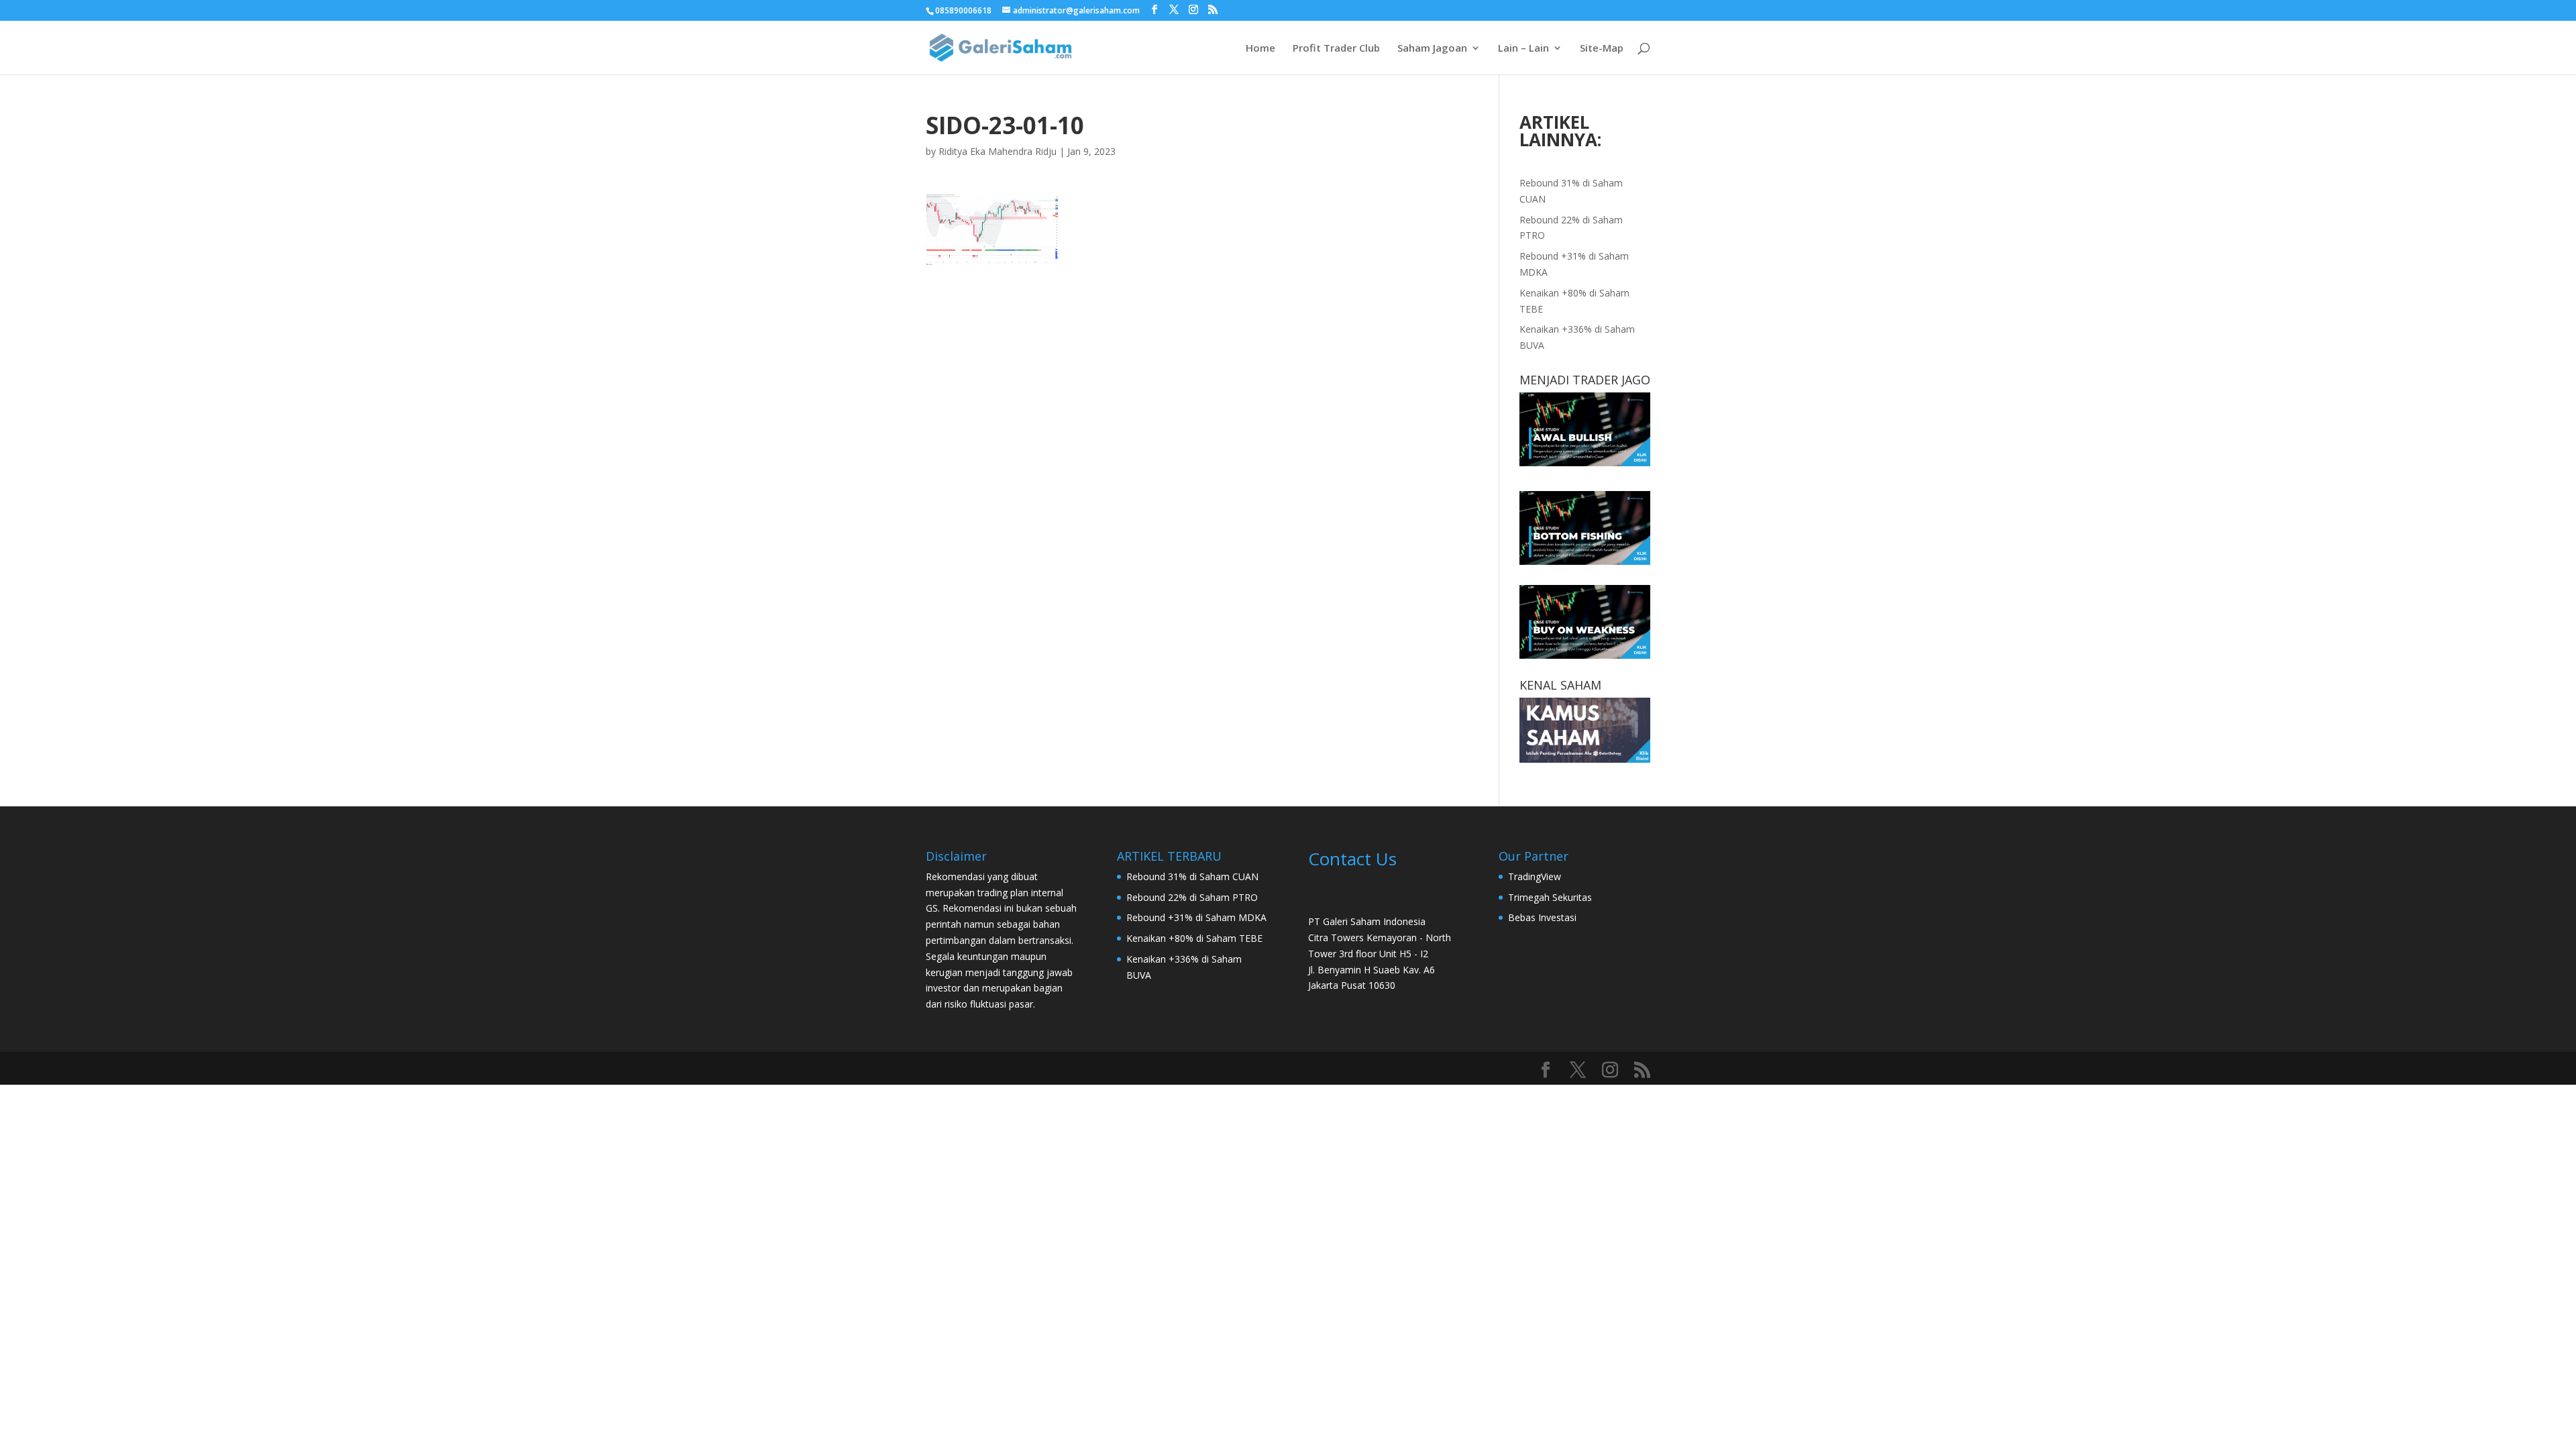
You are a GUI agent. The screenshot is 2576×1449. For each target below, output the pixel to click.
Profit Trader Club (1336, 49)
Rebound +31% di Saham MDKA (1196, 917)
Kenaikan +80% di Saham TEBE (1194, 938)
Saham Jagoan (1432, 49)
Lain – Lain (1523, 49)
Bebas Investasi (1542, 917)
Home (1260, 49)
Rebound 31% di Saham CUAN (1192, 876)
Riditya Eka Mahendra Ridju (998, 151)
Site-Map (1602, 49)
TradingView (1535, 876)
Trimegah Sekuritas (1550, 897)
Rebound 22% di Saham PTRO (1192, 897)
